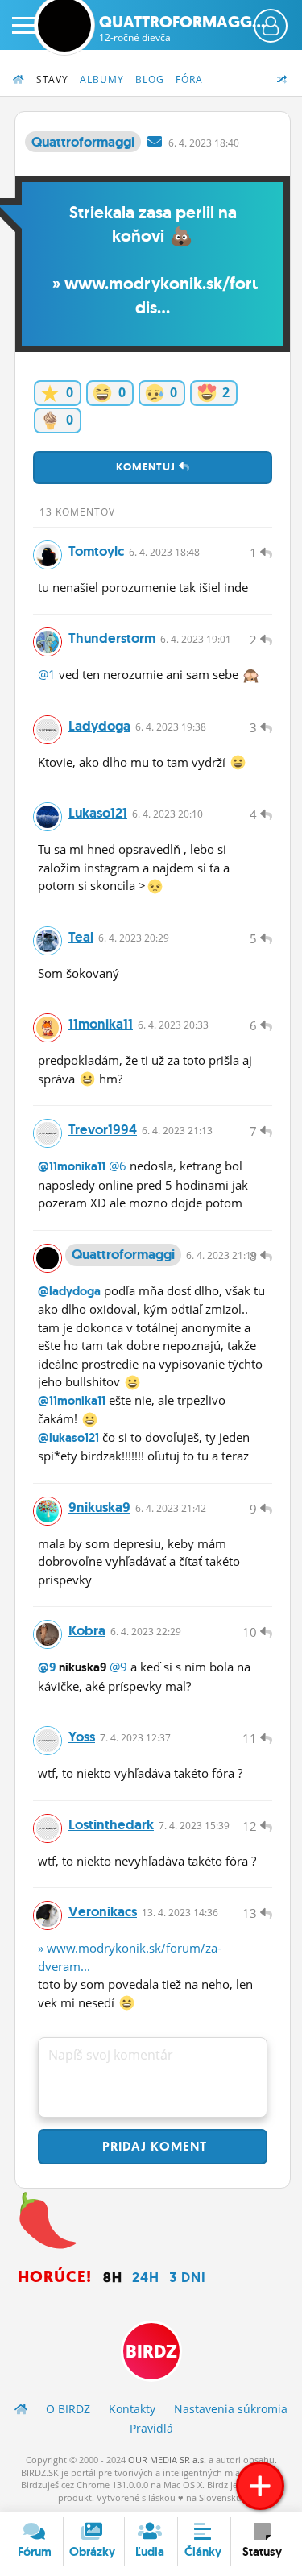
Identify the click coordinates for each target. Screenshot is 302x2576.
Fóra (189, 79)
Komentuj (147, 467)
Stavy (52, 79)
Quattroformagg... (182, 28)
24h (146, 2277)
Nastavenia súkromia (231, 2409)
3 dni (188, 2277)
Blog (150, 79)
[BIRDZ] (21, 2409)
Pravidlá (151, 2428)
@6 (118, 1166)
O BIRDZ (68, 2409)
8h (113, 2277)
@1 (47, 674)
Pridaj (153, 2146)
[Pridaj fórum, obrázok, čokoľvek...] (260, 2486)
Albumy (102, 79)
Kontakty (132, 2409)
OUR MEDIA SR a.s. (167, 2460)
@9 (47, 1667)
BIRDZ (151, 2352)
